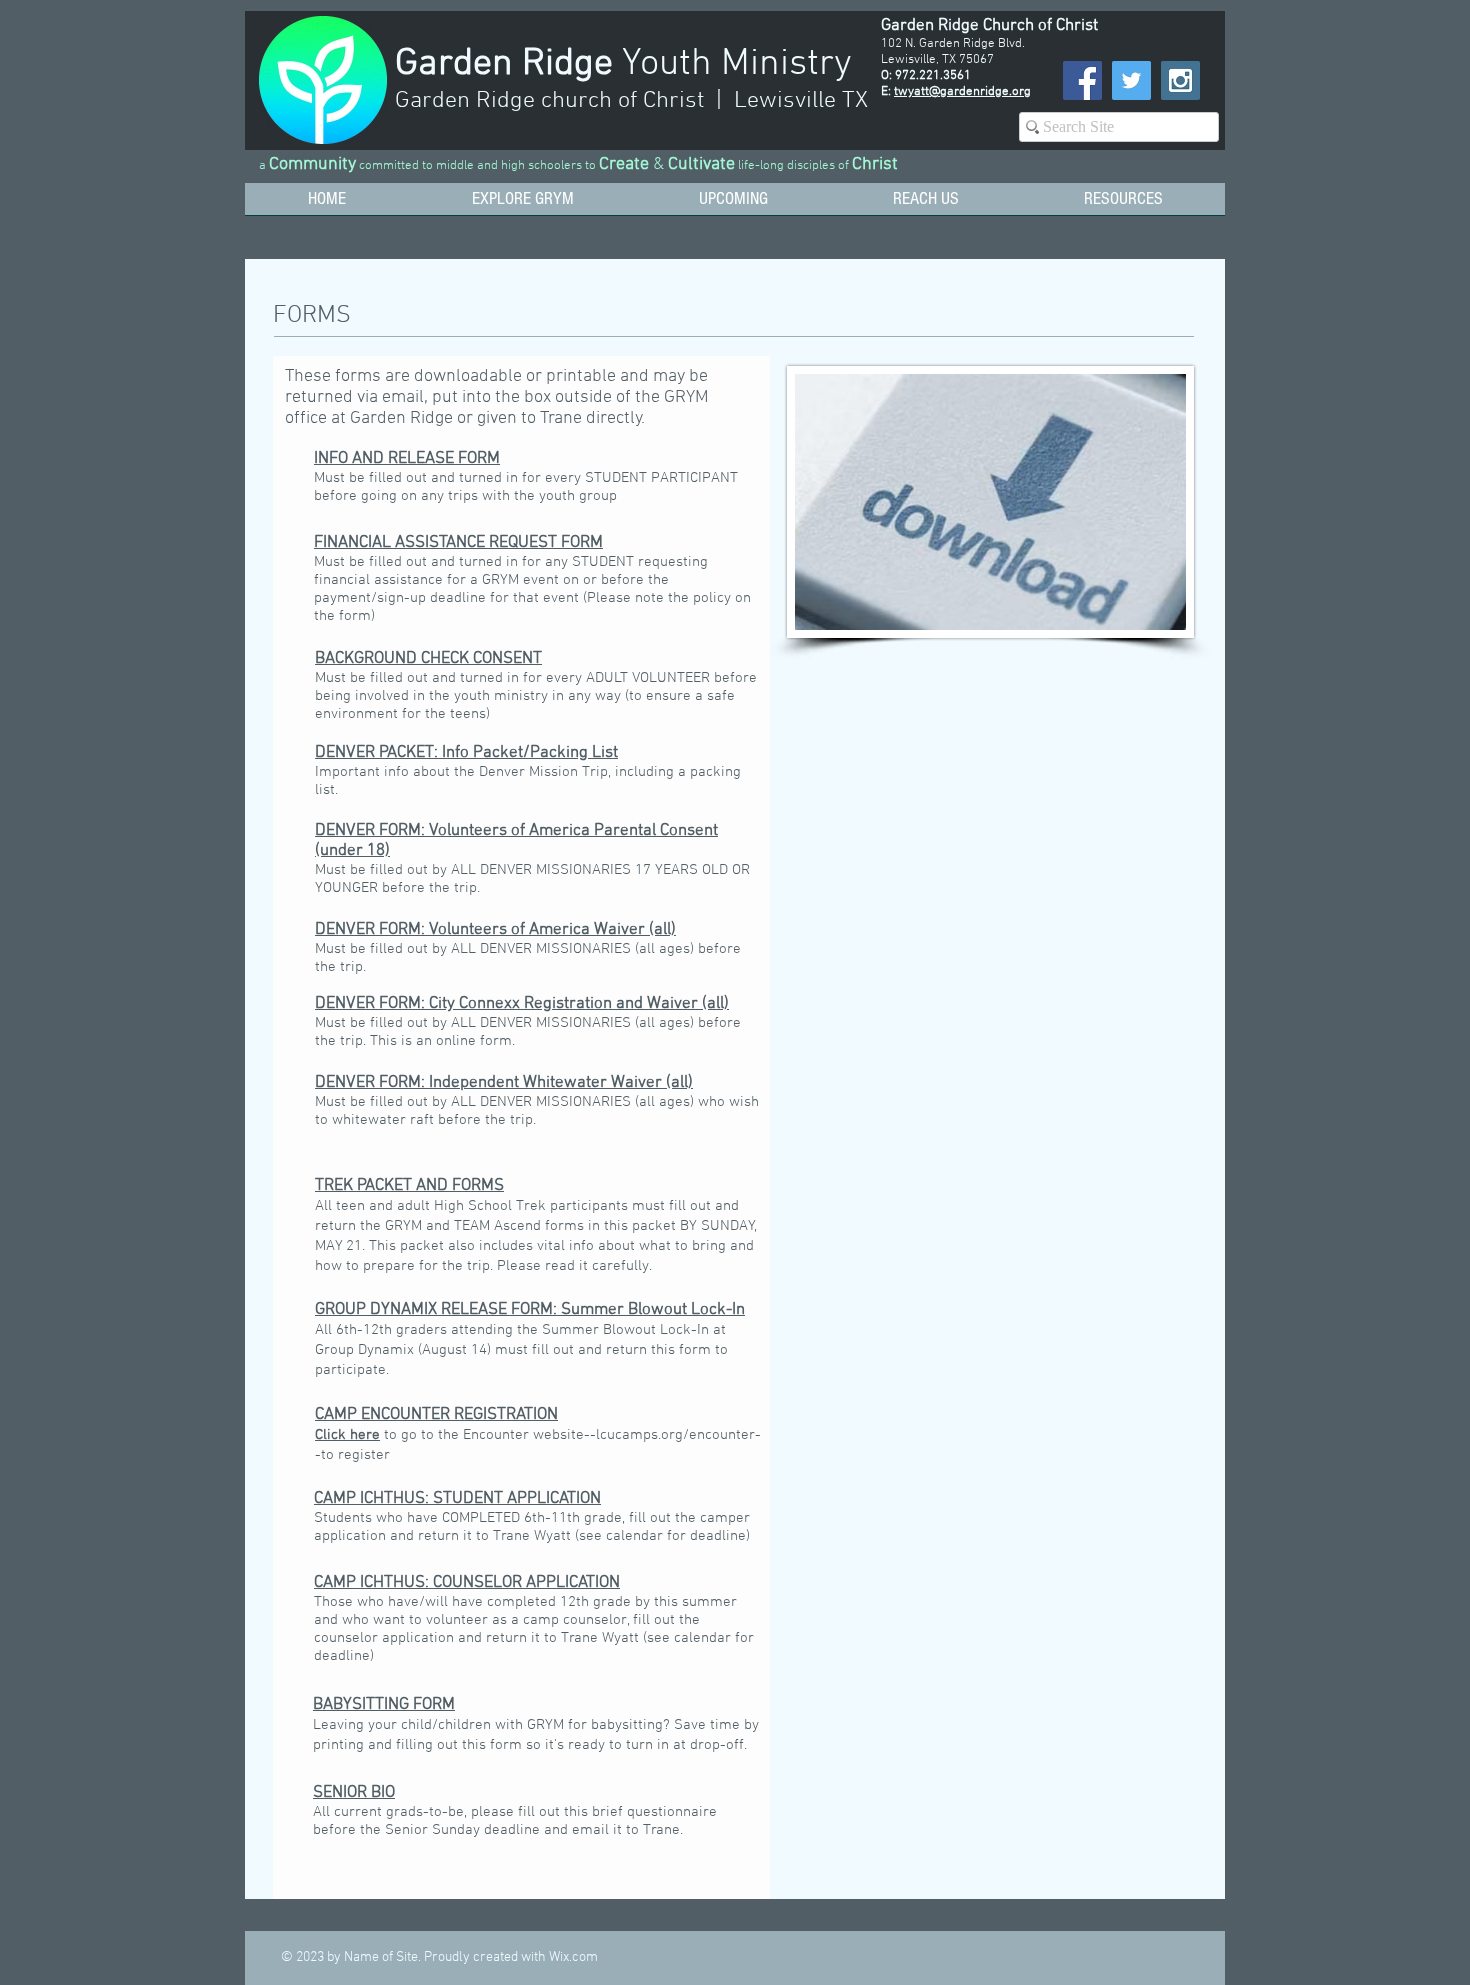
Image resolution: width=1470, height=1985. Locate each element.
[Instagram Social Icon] (1180, 80)
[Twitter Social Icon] (1131, 80)
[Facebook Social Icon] (1082, 80)
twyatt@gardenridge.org (962, 92)
